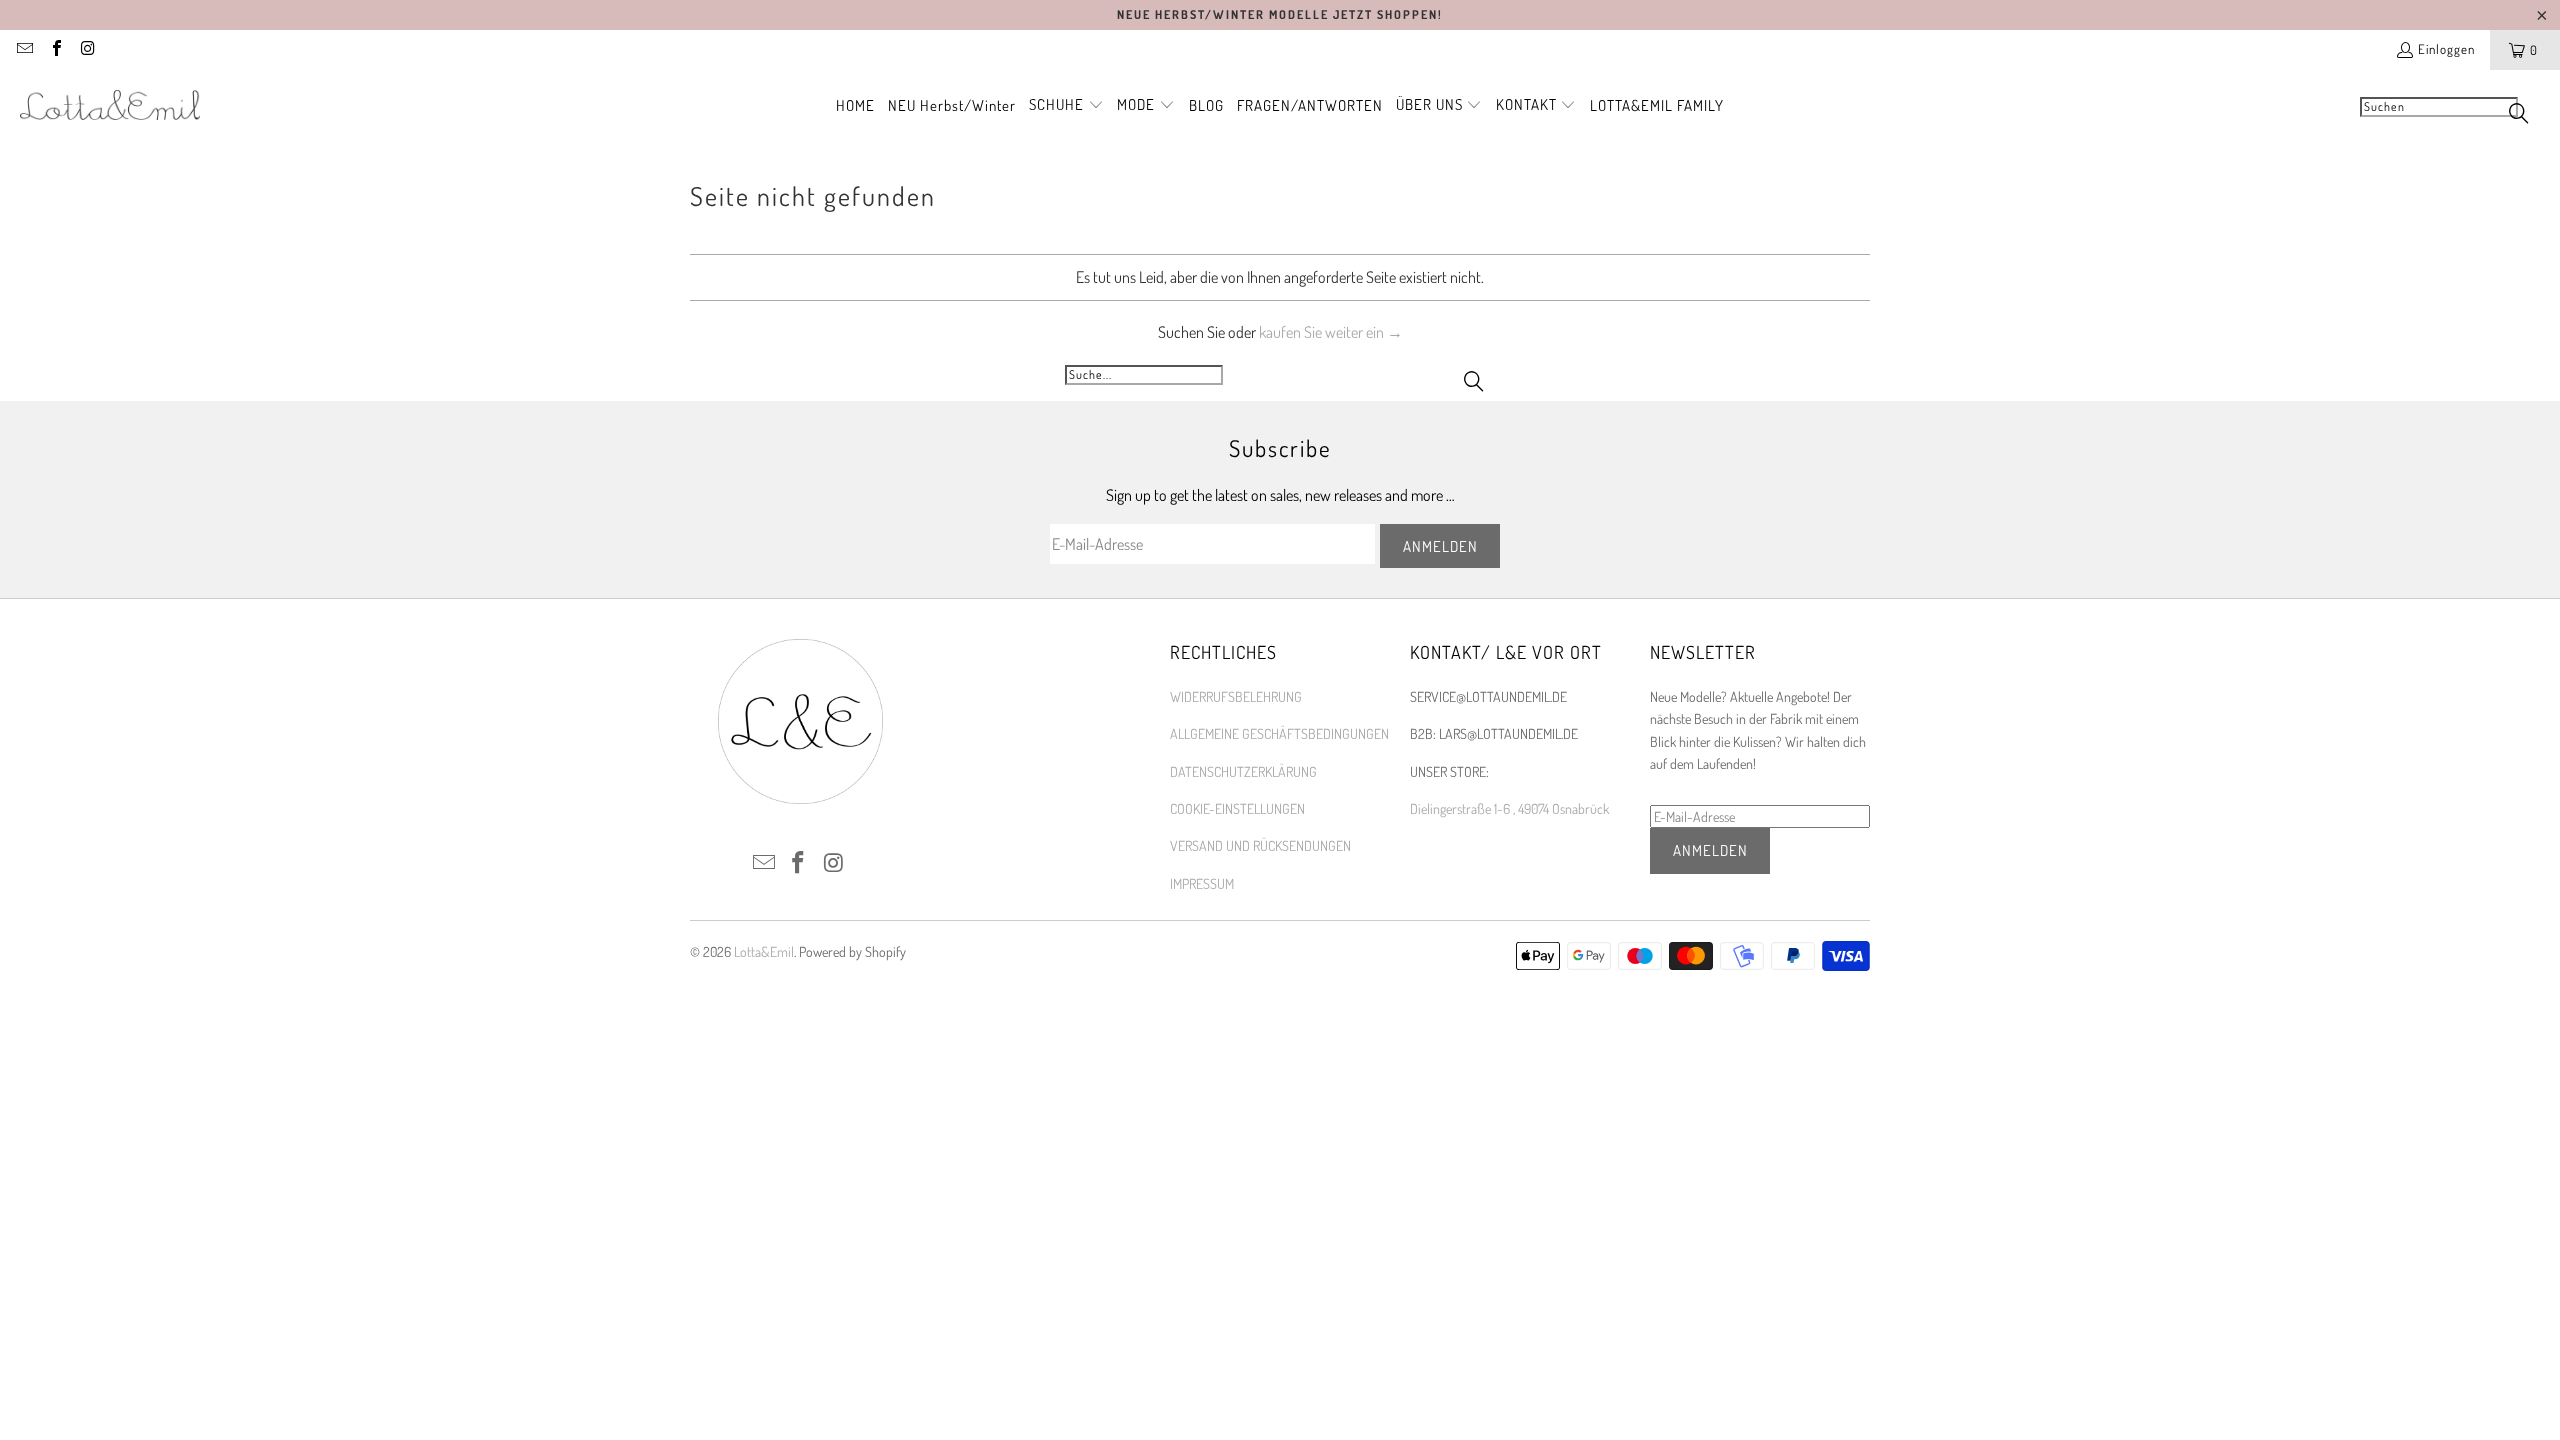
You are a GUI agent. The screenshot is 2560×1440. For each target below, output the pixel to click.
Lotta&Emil (764, 951)
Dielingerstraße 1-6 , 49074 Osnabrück (1509, 808)
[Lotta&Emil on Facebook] (55, 50)
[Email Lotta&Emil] (24, 50)
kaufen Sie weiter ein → (1331, 332)
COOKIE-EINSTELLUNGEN (1237, 808)
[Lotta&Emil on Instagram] (87, 50)
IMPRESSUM (1202, 883)
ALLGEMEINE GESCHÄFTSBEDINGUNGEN (1279, 733)
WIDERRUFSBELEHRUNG (1236, 696)
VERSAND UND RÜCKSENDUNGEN (1260, 845)
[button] (1066, 106)
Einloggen (2446, 49)
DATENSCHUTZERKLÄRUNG (1243, 771)
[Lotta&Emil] (110, 106)
